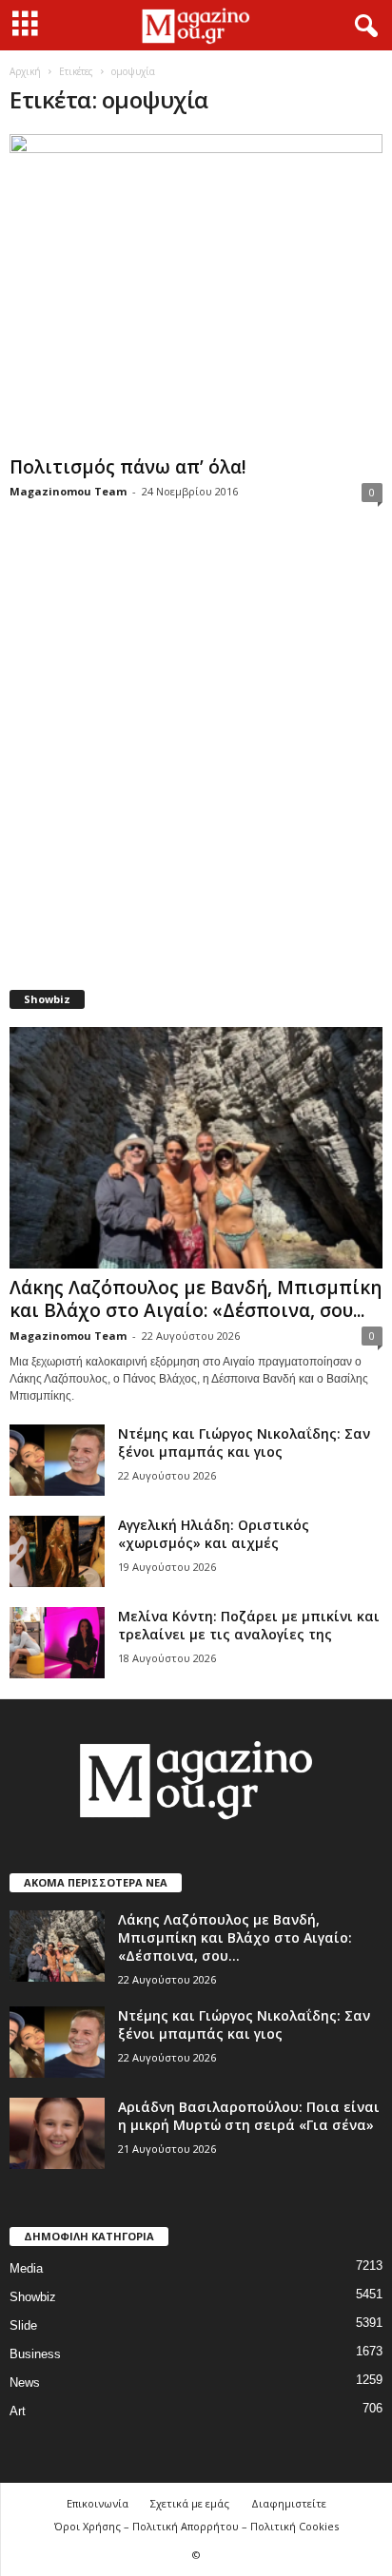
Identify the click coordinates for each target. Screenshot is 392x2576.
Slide (23, 2325)
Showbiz (33, 2297)
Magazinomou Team (68, 491)
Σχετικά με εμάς (190, 2503)
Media (26, 2268)
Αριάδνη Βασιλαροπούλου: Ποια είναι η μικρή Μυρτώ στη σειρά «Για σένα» (249, 2116)
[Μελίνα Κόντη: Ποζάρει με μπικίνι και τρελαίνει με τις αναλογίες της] (57, 1643)
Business (35, 2354)
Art (18, 2411)
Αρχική (25, 71)
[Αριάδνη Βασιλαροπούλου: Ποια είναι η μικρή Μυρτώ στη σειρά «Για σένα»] (57, 2133)
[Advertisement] (196, 758)
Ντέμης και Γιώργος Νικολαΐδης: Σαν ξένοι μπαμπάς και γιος (244, 1443)
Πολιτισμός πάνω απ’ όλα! (128, 467)
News (25, 2382)
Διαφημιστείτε (289, 2503)
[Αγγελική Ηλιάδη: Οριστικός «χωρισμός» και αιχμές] (57, 1551)
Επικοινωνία (98, 2503)
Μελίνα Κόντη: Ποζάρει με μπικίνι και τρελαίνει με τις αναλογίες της (249, 1625)
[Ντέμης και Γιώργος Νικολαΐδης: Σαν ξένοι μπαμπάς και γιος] (57, 1460)
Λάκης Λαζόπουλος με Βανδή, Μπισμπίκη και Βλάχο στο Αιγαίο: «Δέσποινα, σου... (196, 1299)
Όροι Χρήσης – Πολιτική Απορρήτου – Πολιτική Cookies (196, 2526)
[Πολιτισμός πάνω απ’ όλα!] (196, 291)
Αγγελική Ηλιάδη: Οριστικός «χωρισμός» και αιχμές (214, 1534)
